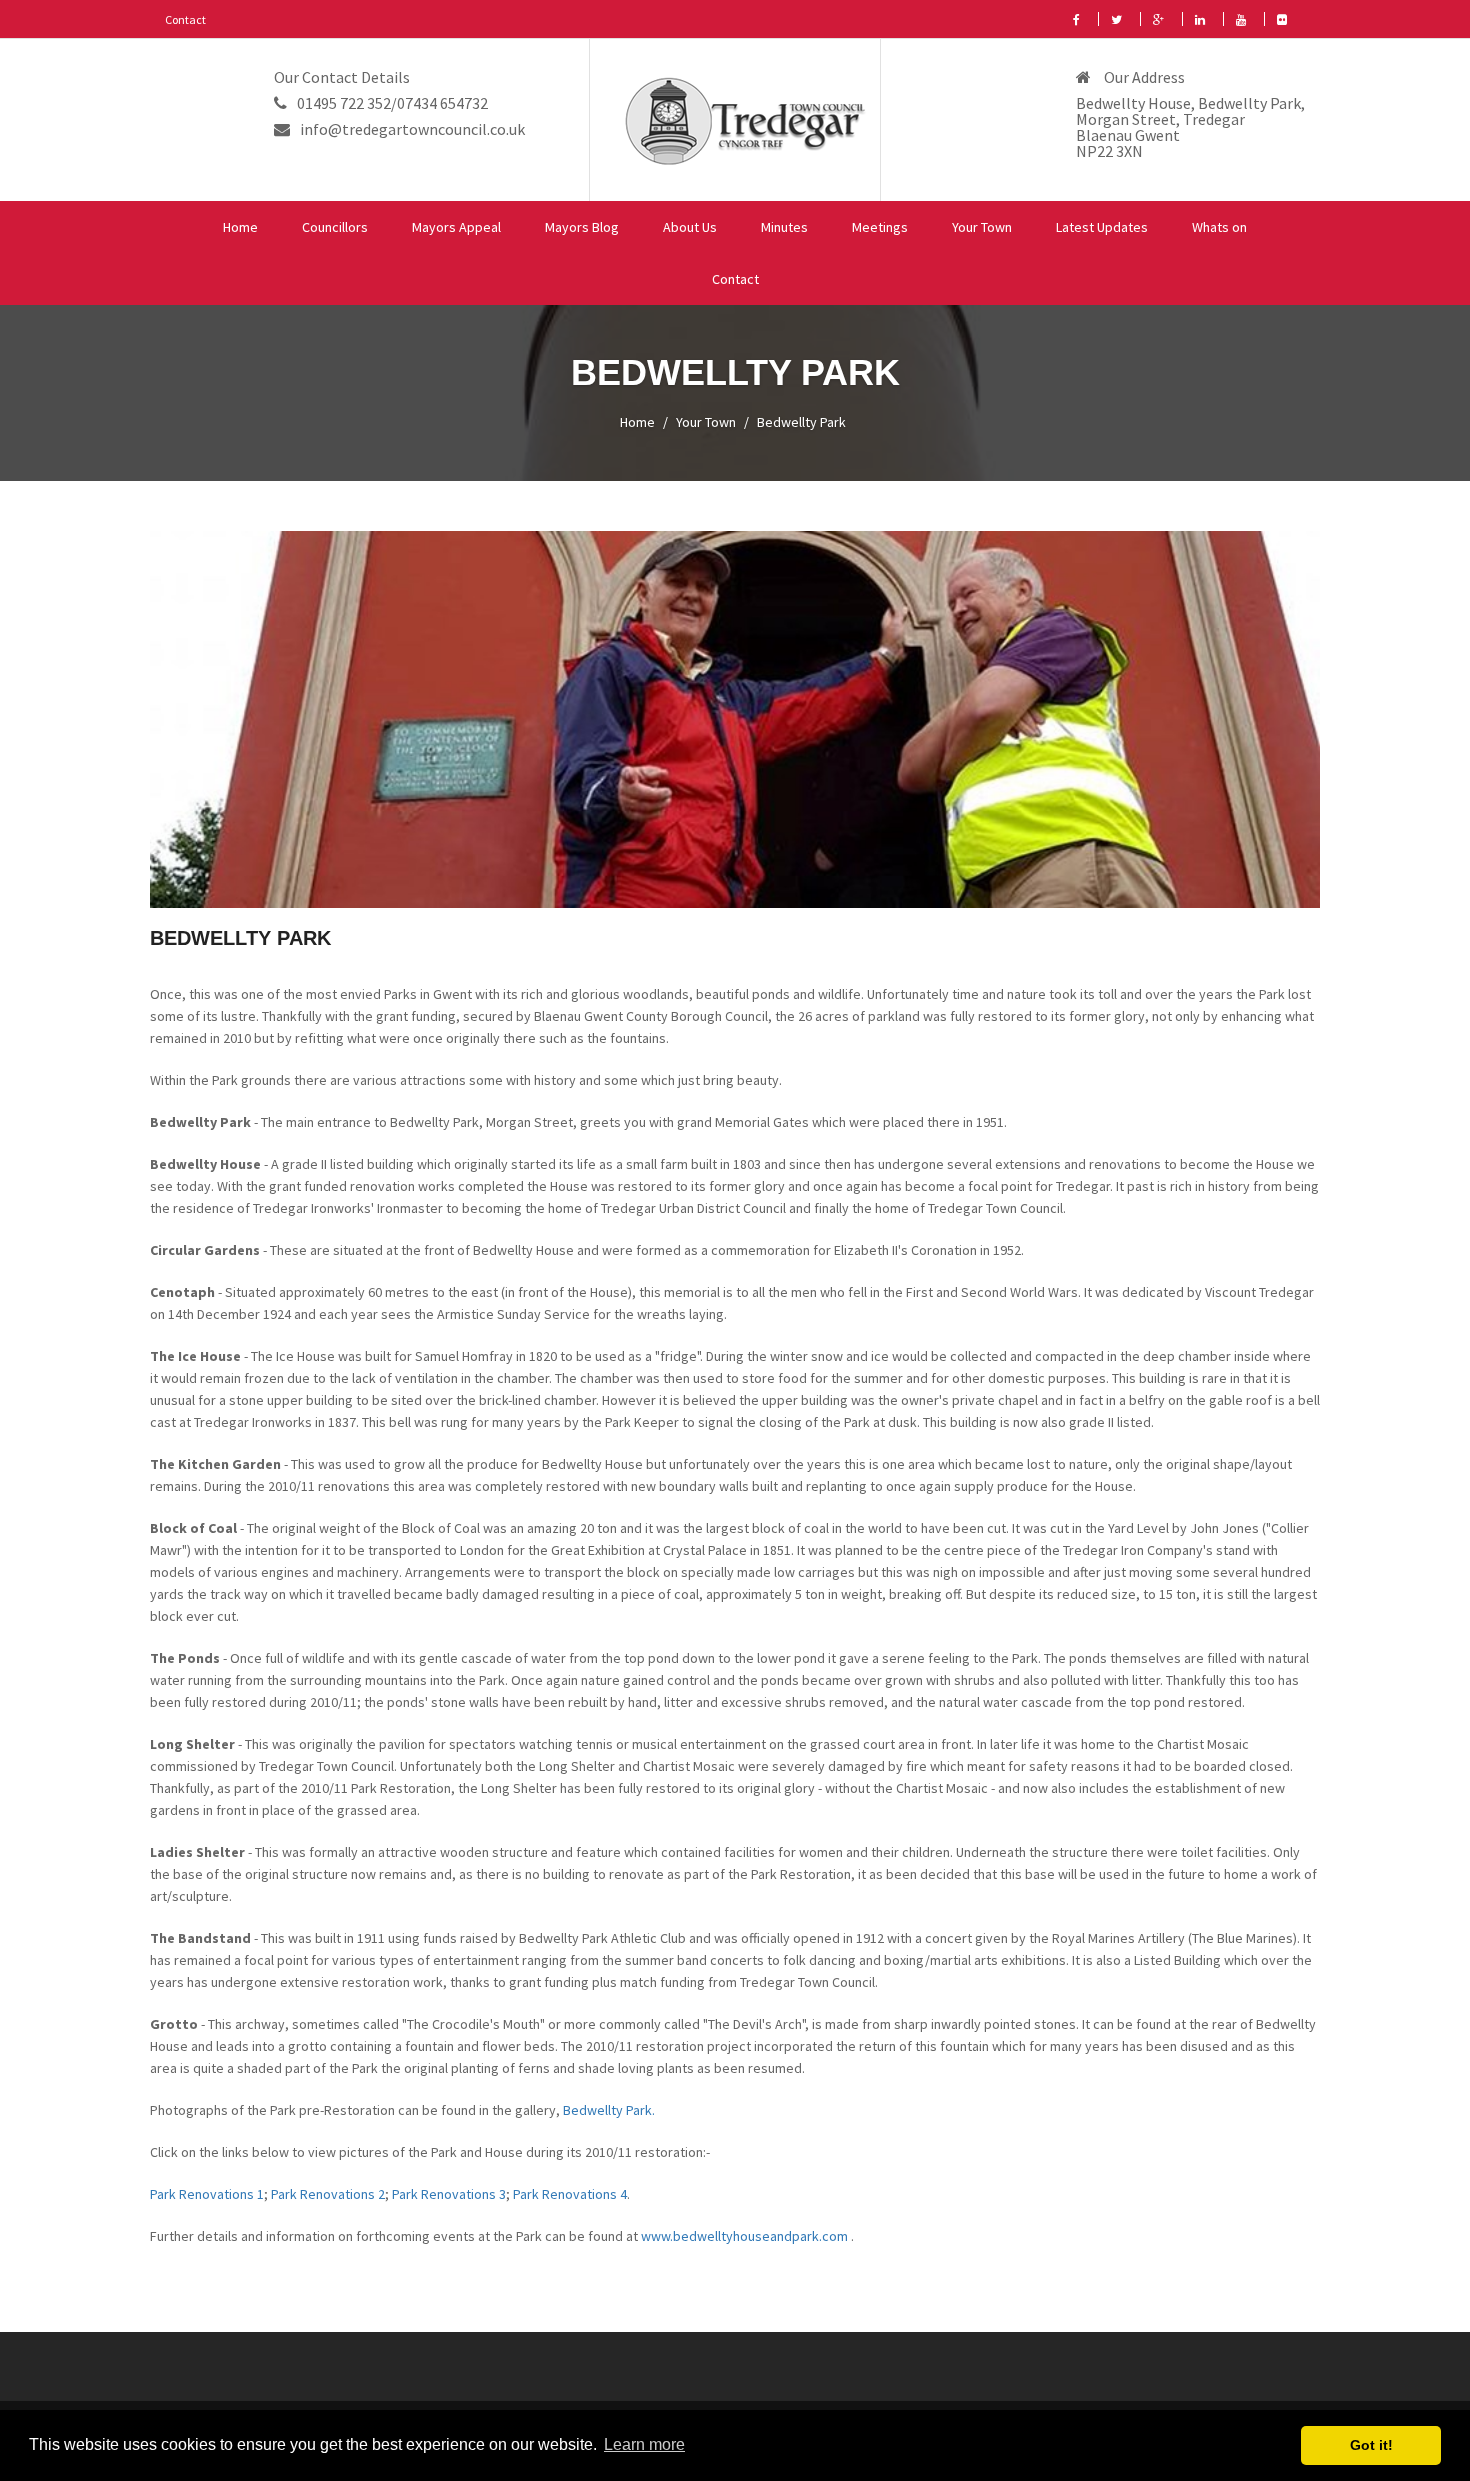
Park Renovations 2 (328, 2194)
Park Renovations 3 (449, 2194)
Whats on (1219, 227)
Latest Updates (1102, 227)
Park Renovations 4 (570, 2194)
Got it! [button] (1371, 2445)
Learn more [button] (644, 2444)
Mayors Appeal (456, 227)
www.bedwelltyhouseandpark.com (746, 2236)
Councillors (335, 227)
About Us (690, 227)
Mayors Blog (582, 227)
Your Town (982, 227)
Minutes (784, 227)
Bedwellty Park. (609, 2110)
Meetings (880, 227)
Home (240, 227)
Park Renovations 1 (207, 2194)
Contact (185, 19)
